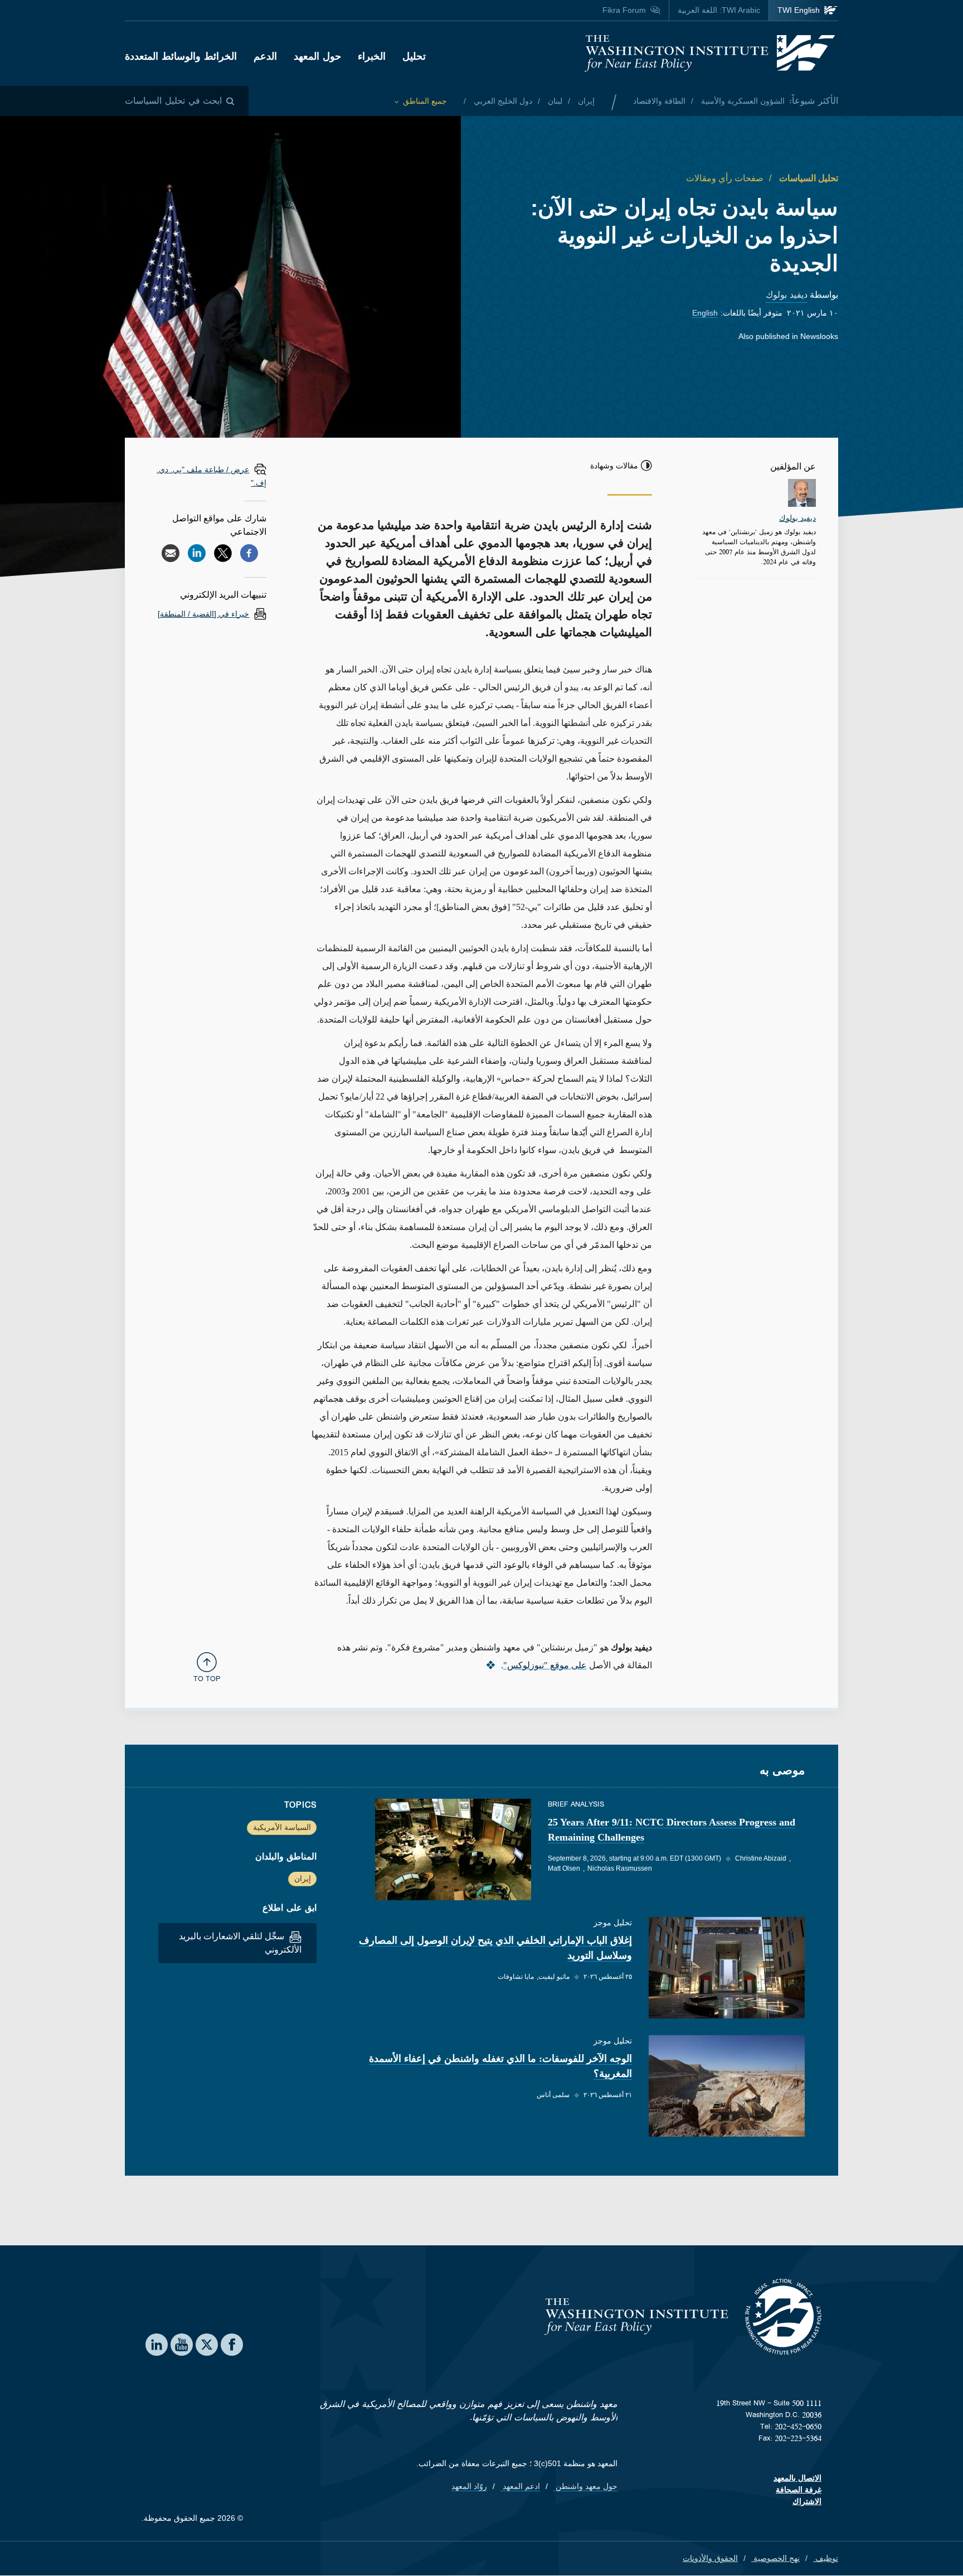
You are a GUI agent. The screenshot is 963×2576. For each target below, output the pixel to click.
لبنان (554, 101)
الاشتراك (807, 2501)
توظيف (826, 2558)
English (705, 313)
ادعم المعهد (520, 2486)
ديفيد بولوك (787, 295)
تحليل (414, 56)
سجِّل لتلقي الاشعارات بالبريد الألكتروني (240, 1943)
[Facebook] (249, 553)
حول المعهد (317, 56)
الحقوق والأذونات (710, 2558)
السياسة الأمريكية (282, 1827)
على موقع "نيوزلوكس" (545, 1665)
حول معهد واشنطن (585, 2486)
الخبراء (372, 56)
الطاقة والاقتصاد (659, 101)
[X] (223, 553)
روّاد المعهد (469, 2486)
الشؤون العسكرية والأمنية (742, 101)
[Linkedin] (197, 553)
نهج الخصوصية (775, 2558)
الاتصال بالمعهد (797, 2478)
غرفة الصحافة (799, 2490)
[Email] (171, 553)
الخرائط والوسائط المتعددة (181, 56)
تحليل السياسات (808, 178)
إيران (585, 101)
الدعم (265, 56)
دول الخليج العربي (502, 101)
